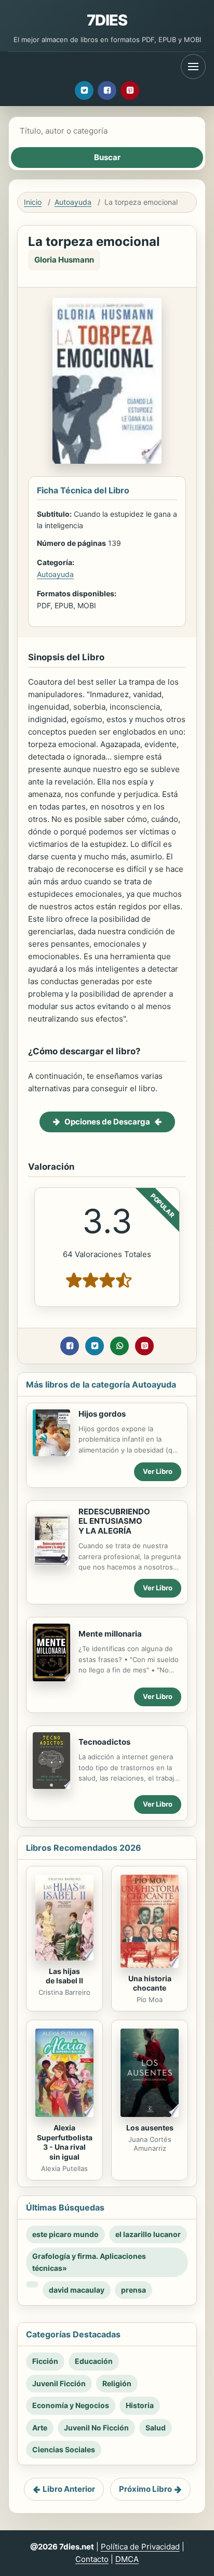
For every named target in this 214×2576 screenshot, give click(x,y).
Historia (140, 2405)
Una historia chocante (150, 1983)
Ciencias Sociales (64, 2449)
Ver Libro (158, 1471)
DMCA (127, 2559)
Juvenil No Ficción (96, 2428)
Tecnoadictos (104, 1742)
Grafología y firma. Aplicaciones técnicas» (89, 2262)
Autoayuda (73, 202)
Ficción (45, 2361)
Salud (156, 2428)
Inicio (33, 202)
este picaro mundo (65, 2234)
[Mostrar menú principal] (193, 67)
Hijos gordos (102, 1414)
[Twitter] (84, 90)
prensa (133, 2290)
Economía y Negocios (71, 2405)
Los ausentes (150, 2128)
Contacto (92, 2559)
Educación (94, 2361)
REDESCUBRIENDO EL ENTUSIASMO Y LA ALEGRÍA (114, 1521)
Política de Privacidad (140, 2547)
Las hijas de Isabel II (64, 1976)
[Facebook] (107, 90)
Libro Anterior (69, 2489)
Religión (117, 2383)
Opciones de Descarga (107, 1122)
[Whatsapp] (119, 1346)
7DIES (107, 20)
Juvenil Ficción (59, 2383)
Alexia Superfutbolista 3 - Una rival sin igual (65, 2142)
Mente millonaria (110, 1634)
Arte (40, 2428)
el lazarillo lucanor (148, 2234)
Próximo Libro (145, 2489)
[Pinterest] (130, 90)
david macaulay (77, 2290)
